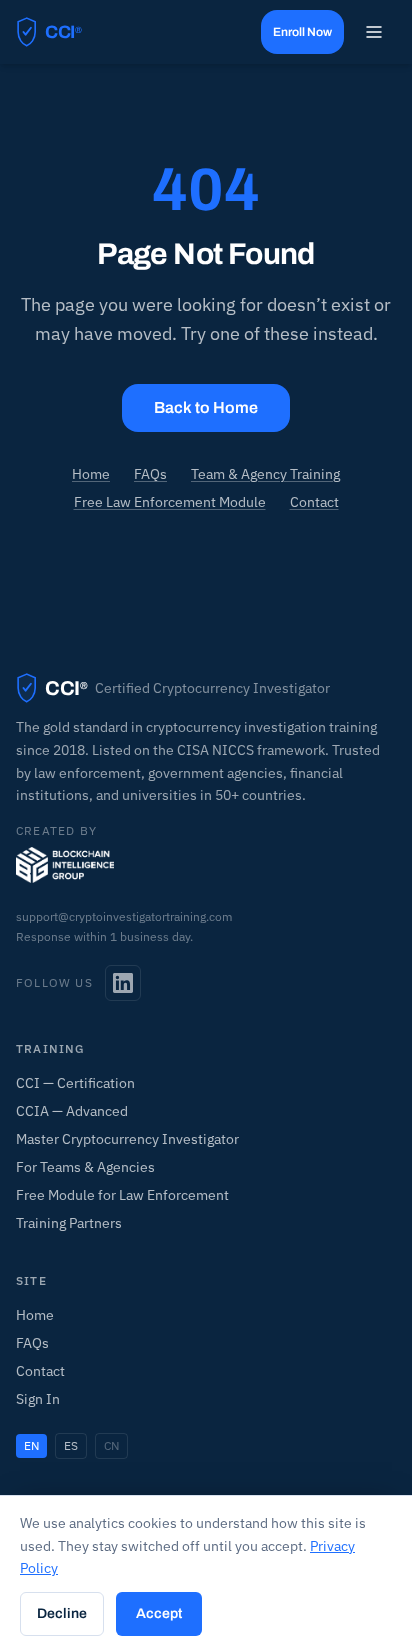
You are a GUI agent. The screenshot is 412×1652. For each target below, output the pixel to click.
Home (91, 474)
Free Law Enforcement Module (170, 502)
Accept (159, 1613)
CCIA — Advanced (72, 1111)
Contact (314, 502)
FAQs (150, 474)
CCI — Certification (75, 1083)
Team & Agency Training (265, 474)
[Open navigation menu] (374, 32)
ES (71, 1445)
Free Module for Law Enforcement (122, 1195)
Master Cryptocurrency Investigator (127, 1139)
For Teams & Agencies (85, 1167)
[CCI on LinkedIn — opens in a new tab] (123, 983)
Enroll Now (302, 32)
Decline (62, 1613)
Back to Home (206, 407)
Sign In (38, 1399)
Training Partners (69, 1223)
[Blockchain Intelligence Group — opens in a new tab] (65, 865)
